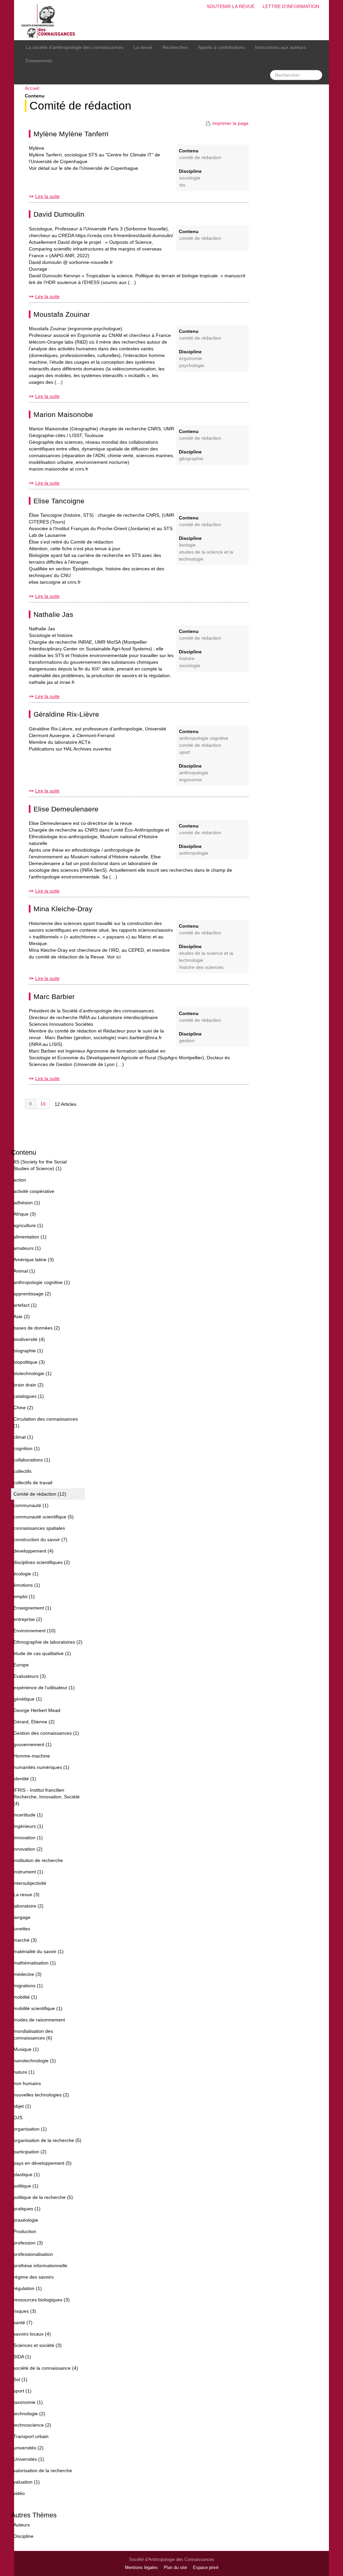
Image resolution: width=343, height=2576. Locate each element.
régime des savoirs (33, 2277)
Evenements (39, 61)
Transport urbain (31, 2436)
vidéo (19, 2493)
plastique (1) (27, 2174)
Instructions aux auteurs (280, 47)
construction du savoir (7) (40, 1540)
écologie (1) (26, 1574)
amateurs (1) (27, 1248)
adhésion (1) (27, 1203)
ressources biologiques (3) (42, 2300)
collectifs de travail (33, 1483)
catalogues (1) (29, 1396)
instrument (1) (28, 1872)
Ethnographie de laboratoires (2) (48, 1642)
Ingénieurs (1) (28, 1826)
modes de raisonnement (39, 2020)
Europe (21, 1665)
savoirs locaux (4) (32, 2334)
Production (25, 2231)
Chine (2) (23, 1408)
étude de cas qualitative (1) (42, 1653)
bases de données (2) (37, 1328)
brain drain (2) (28, 1385)
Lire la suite (47, 196)
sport (185, 752)
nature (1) (24, 2072)
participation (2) (30, 2152)
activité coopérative (34, 1191)
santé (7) (23, 2322)
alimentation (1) (30, 1237)
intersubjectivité (30, 1883)
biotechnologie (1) (32, 1373)
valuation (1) (27, 2482)
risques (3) (25, 2311)
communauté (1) (31, 1505)
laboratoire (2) (28, 1906)
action (20, 1180)
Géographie (191, 459)
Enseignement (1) (32, 1608)
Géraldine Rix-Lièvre (66, 714)
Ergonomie (191, 359)
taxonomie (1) (28, 2402)
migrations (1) (28, 1986)
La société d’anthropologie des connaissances (75, 47)
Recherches (175, 47)
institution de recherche (38, 1860)
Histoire (187, 659)
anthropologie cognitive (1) (42, 1282)
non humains (27, 2083)
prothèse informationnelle (40, 2266)
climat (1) (23, 1437)
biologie (187, 545)
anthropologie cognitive (204, 738)
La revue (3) (26, 1894)
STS (182, 185)
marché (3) (25, 1940)
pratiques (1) (27, 2209)
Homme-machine (32, 1756)
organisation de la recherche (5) (47, 2140)
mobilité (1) (25, 1997)
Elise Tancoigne (59, 501)
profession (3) (28, 2243)
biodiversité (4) (29, 1339)
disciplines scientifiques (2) (42, 1562)
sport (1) (22, 2391)
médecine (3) (27, 1974)
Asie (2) (22, 1316)
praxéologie (26, 2220)
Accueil (32, 88)
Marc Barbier (54, 996)
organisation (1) (30, 2129)
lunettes (22, 1929)
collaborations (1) (32, 1460)
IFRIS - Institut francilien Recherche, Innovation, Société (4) (47, 1797)
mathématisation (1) (35, 1963)
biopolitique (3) (29, 1362)
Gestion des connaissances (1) (46, 1733)
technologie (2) (29, 2414)
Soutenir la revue (231, 6)
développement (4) (33, 1551)
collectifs (22, 1471)
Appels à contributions (221, 47)
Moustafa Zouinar (62, 314)
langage (22, 1917)
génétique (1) (28, 1699)
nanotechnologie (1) (35, 2061)
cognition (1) (27, 1448)
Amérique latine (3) (34, 1260)
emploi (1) (24, 1596)
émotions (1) (27, 1585)
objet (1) (22, 2106)
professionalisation (33, 2254)
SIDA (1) (22, 2357)
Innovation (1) (28, 1838)
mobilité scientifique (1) (38, 2008)
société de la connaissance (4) (46, 2368)
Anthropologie (194, 773)
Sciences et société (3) (38, 2345)
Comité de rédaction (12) (40, 1494)
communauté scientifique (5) (44, 1517)
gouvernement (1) (32, 1744)
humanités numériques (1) (41, 1767)
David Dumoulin (59, 214)
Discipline (23, 2536)
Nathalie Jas (53, 614)
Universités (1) (29, 2459)
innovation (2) (28, 1849)
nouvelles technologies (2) (41, 2095)
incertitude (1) (28, 1815)
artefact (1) (25, 1305)
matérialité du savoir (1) (39, 1951)
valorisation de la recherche (43, 2471)
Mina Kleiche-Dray (63, 909)
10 (43, 1104)
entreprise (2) (28, 1619)
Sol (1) (20, 2379)
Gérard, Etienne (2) (34, 1722)
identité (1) (25, 1779)
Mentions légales (141, 2568)
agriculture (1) (28, 1225)
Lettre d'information (291, 6)
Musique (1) (26, 2049)
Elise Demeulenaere (66, 809)
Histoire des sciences (201, 967)
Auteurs (22, 2525)
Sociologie (190, 178)
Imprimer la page (230, 123)
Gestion (187, 1041)
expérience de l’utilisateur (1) (44, 1688)
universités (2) (28, 2448)
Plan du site (175, 2568)
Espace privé (206, 2568)
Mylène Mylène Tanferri (71, 134)
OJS (18, 2118)
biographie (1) (28, 1351)
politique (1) (26, 2186)
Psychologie (192, 366)
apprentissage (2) (32, 1294)
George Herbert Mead (37, 1710)
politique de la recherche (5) (43, 2197)
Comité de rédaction (80, 106)
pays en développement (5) (43, 2163)
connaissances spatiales (39, 1528)
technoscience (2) (32, 2425)
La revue (143, 47)
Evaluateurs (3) (30, 1676)
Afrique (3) (25, 1214)
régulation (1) (28, 2288)
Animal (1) (24, 1271)
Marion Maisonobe (63, 414)
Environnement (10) (35, 1631)
